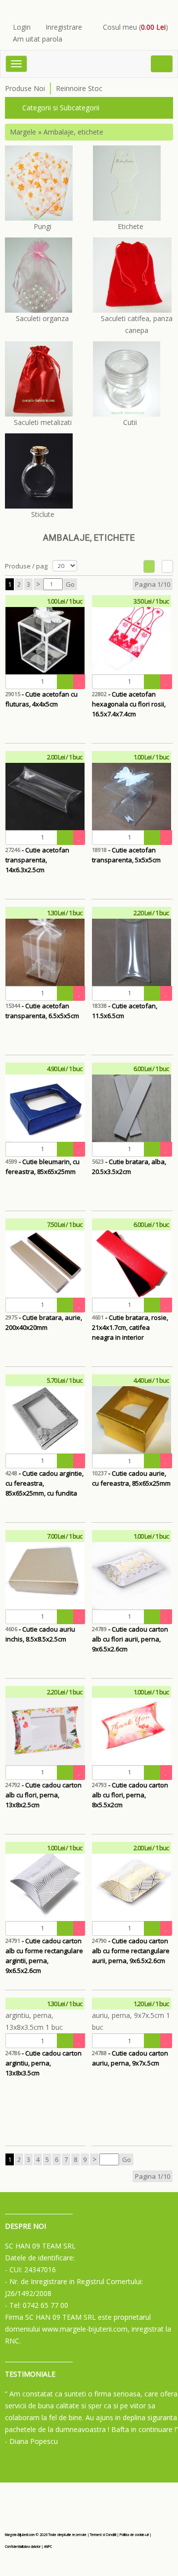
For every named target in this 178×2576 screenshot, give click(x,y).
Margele (23, 132)
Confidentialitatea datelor (23, 2547)
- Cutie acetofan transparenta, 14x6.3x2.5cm (37, 860)
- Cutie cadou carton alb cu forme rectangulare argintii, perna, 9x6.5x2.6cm (44, 1951)
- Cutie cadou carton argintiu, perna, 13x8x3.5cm (44, 2063)
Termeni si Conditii (103, 2535)
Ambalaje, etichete (73, 132)
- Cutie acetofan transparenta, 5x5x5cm (126, 855)
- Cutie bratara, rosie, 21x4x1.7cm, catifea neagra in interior (130, 1327)
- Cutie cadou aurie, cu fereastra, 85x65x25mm (131, 1478)
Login (22, 27)
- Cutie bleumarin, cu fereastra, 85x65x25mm (43, 1167)
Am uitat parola (38, 39)
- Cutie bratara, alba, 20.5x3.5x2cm (129, 1167)
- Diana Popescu (31, 2441)
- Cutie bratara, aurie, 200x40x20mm (44, 1322)
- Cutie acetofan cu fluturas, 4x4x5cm (42, 699)
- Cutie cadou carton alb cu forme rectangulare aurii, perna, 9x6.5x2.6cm (131, 1951)
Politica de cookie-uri (134, 2535)
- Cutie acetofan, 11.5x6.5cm (125, 1011)
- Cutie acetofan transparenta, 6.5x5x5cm (42, 1011)
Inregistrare (64, 27)
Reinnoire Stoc (79, 88)
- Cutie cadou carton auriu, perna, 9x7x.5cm (130, 2058)
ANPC (48, 2547)
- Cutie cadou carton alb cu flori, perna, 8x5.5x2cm (130, 1795)
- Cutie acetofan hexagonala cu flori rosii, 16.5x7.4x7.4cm (129, 704)
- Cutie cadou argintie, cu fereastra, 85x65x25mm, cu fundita (44, 1483)
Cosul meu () (135, 27)
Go (70, 584)
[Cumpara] (65, 682)
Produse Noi (25, 88)
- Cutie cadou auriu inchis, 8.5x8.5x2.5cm (40, 1634)
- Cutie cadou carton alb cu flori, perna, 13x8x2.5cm (44, 1795)
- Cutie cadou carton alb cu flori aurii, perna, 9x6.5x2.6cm (130, 1639)
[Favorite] (79, 682)
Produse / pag (26, 566)
